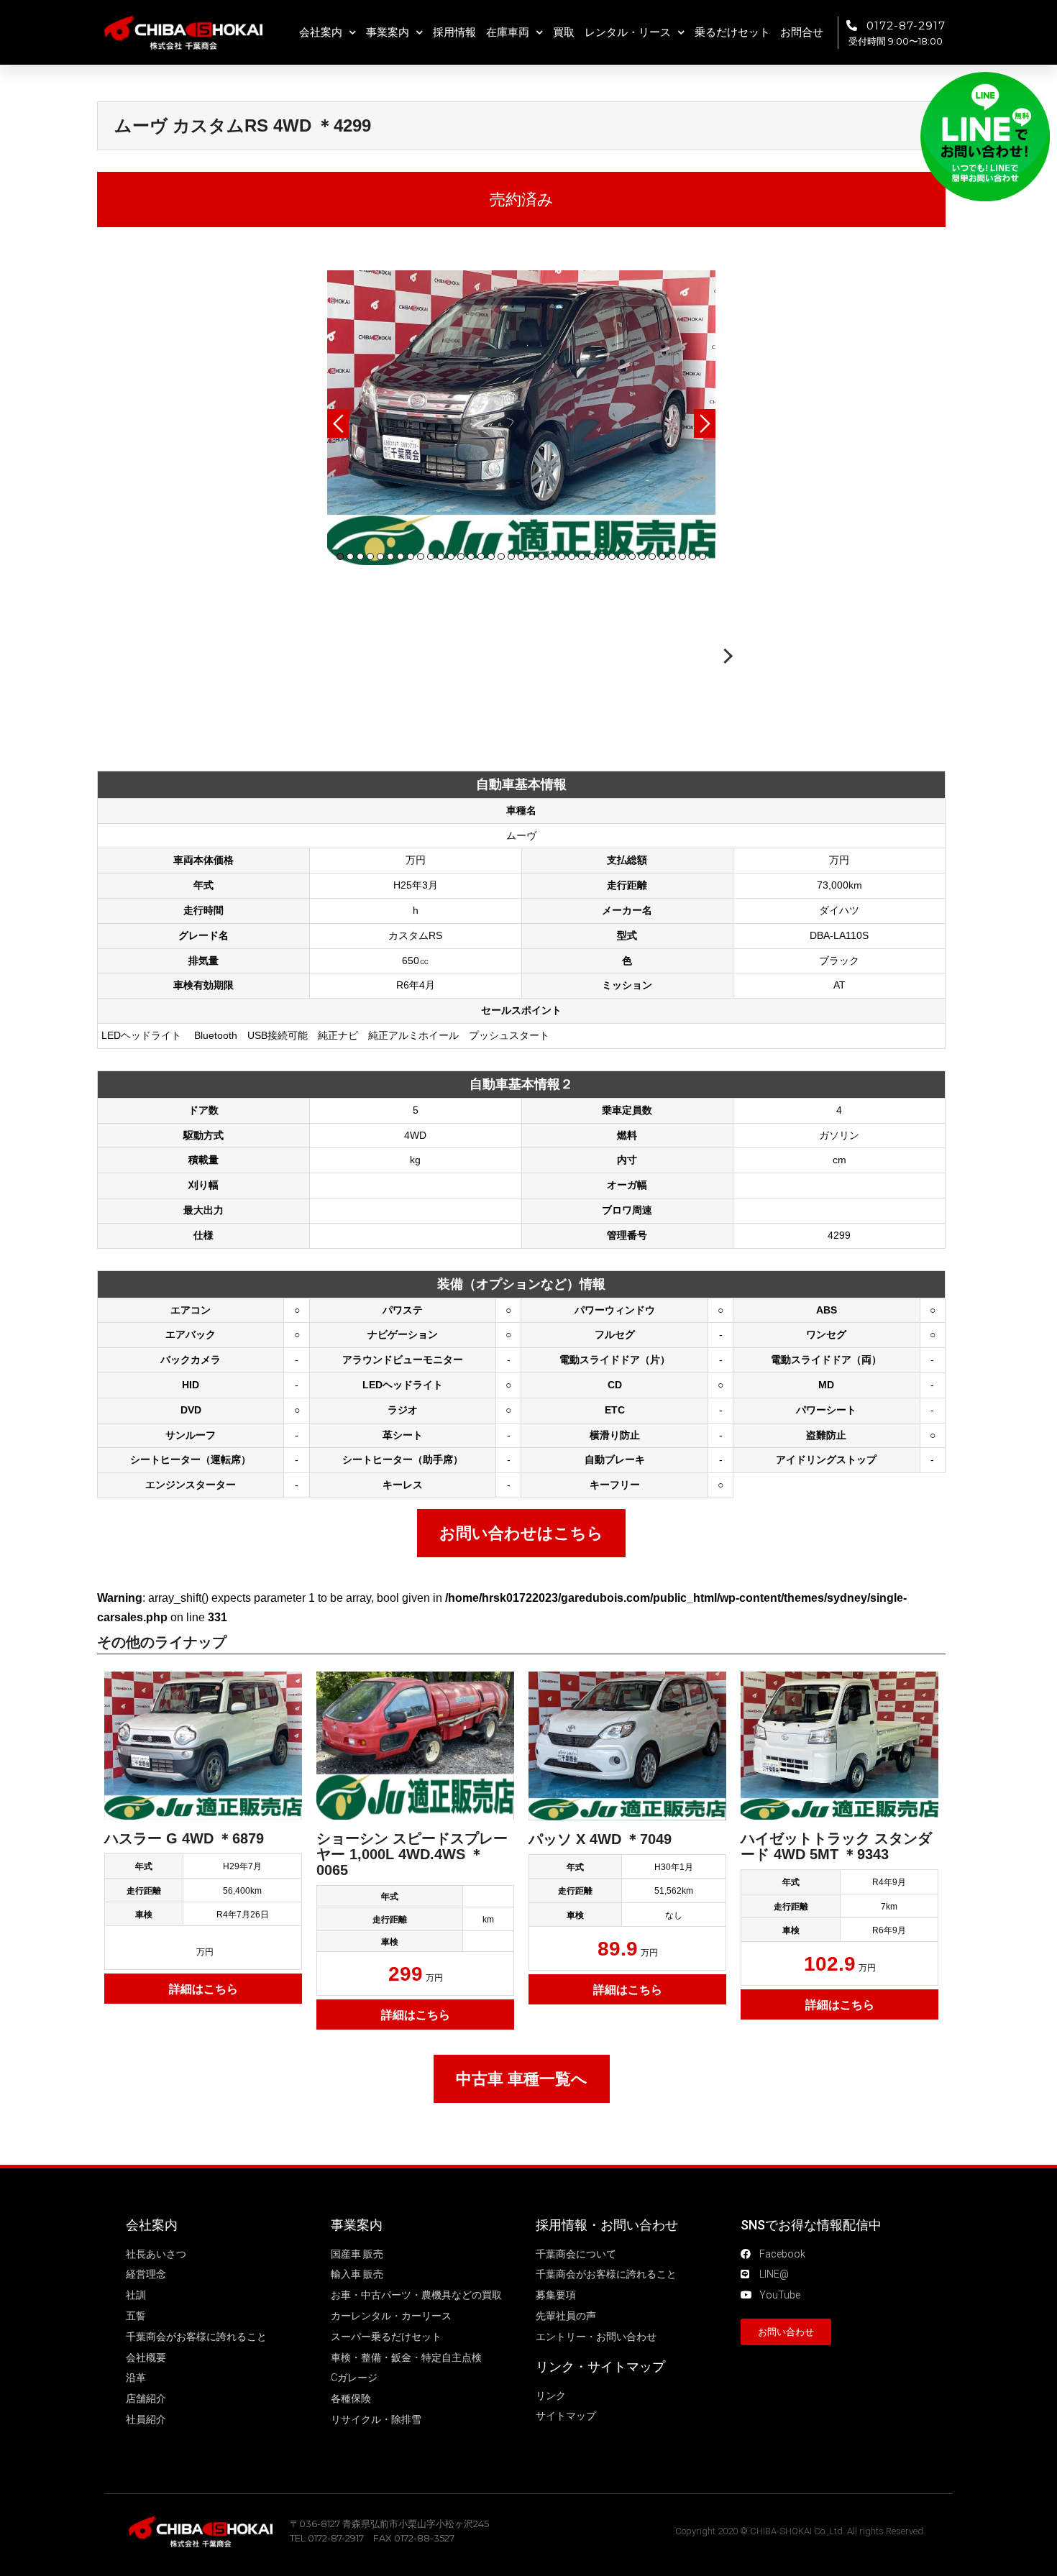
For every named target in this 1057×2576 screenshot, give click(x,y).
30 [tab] (632, 556)
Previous (338, 423)
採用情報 (454, 32)
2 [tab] (350, 556)
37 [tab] (703, 556)
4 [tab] (370, 556)
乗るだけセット (732, 32)
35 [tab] (682, 556)
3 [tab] (360, 556)
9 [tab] (421, 556)
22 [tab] (552, 556)
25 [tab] (582, 556)
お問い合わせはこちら (521, 1533)
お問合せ (802, 32)
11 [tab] (441, 556)
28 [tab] (612, 556)
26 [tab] (592, 556)
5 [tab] (380, 556)
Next (705, 423)
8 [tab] (411, 556)
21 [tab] (541, 556)
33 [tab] (662, 556)
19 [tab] (521, 556)
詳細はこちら (203, 1989)
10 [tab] (431, 556)
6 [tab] (390, 556)
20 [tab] (531, 556)
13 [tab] (461, 556)
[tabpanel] (521, 418)
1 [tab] (340, 556)
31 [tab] (642, 556)
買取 (564, 32)
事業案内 (388, 32)
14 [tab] (471, 556)
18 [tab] (511, 556)
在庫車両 (508, 32)
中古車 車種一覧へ (522, 2079)
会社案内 (321, 32)
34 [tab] (672, 556)
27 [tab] (602, 556)
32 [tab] (652, 556)
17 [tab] (501, 556)
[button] (786, 2332)
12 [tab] (451, 556)
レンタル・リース (628, 32)
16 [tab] (491, 556)
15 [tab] (481, 556)
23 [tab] (562, 556)
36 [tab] (692, 556)
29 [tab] (622, 556)
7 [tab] (401, 556)
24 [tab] (572, 556)
